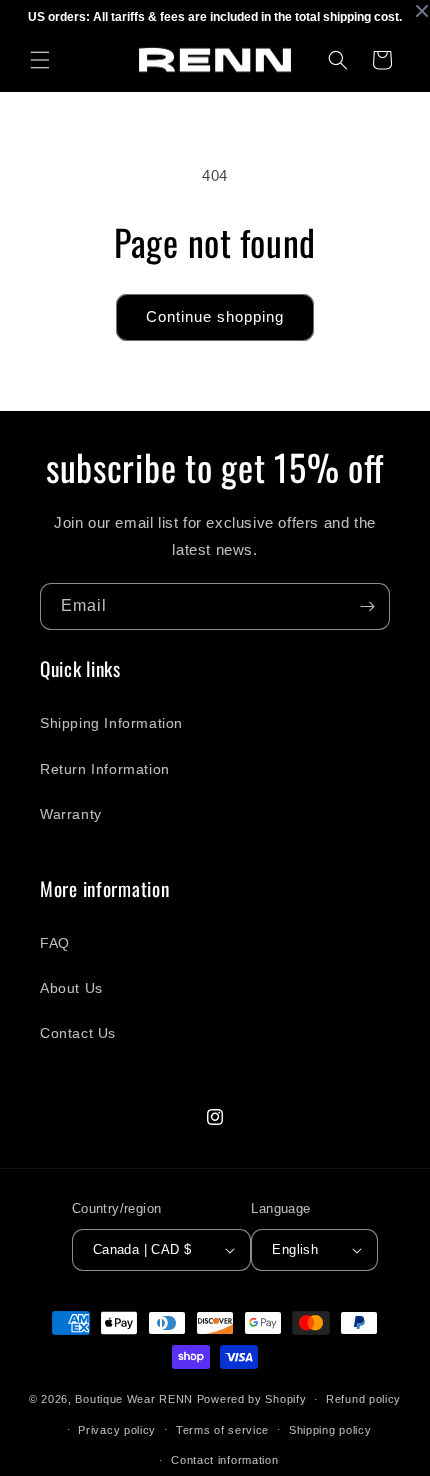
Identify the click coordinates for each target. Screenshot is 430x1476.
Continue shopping (215, 316)
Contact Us (78, 1033)
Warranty (71, 814)
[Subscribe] (367, 606)
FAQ (55, 943)
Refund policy (363, 1399)
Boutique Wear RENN (134, 1399)
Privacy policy (117, 1430)
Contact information (224, 1460)
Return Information (105, 769)
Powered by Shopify (252, 1399)
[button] (40, 60)
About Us (71, 988)
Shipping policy (330, 1430)
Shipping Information (111, 723)
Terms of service (222, 1430)
